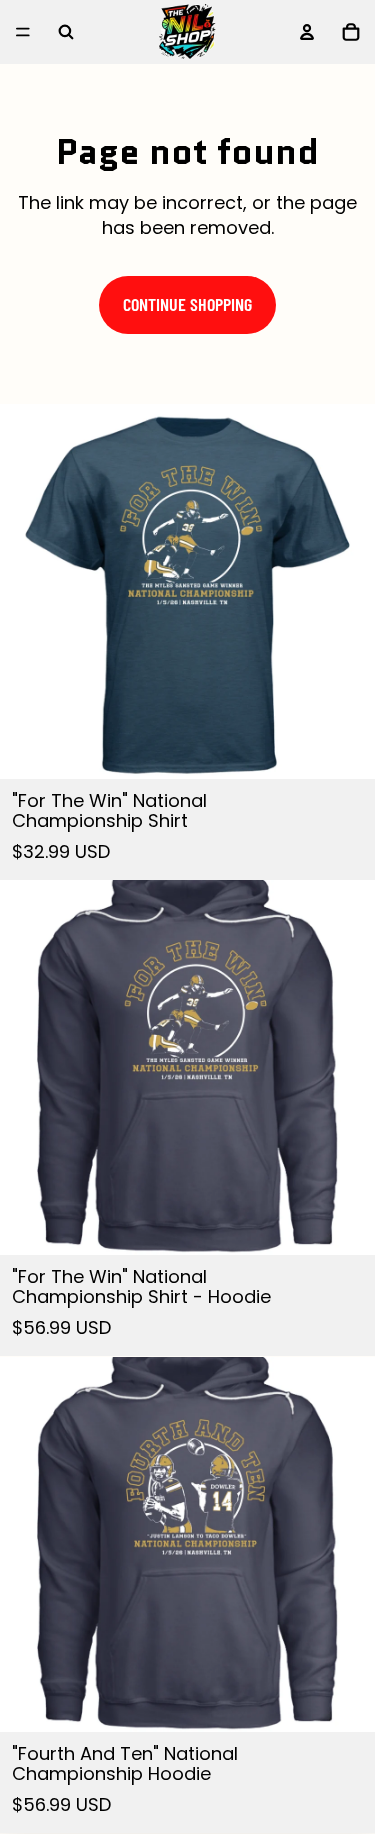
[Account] (307, 32)
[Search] (66, 32)
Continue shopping (187, 304)
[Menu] (23, 32)
